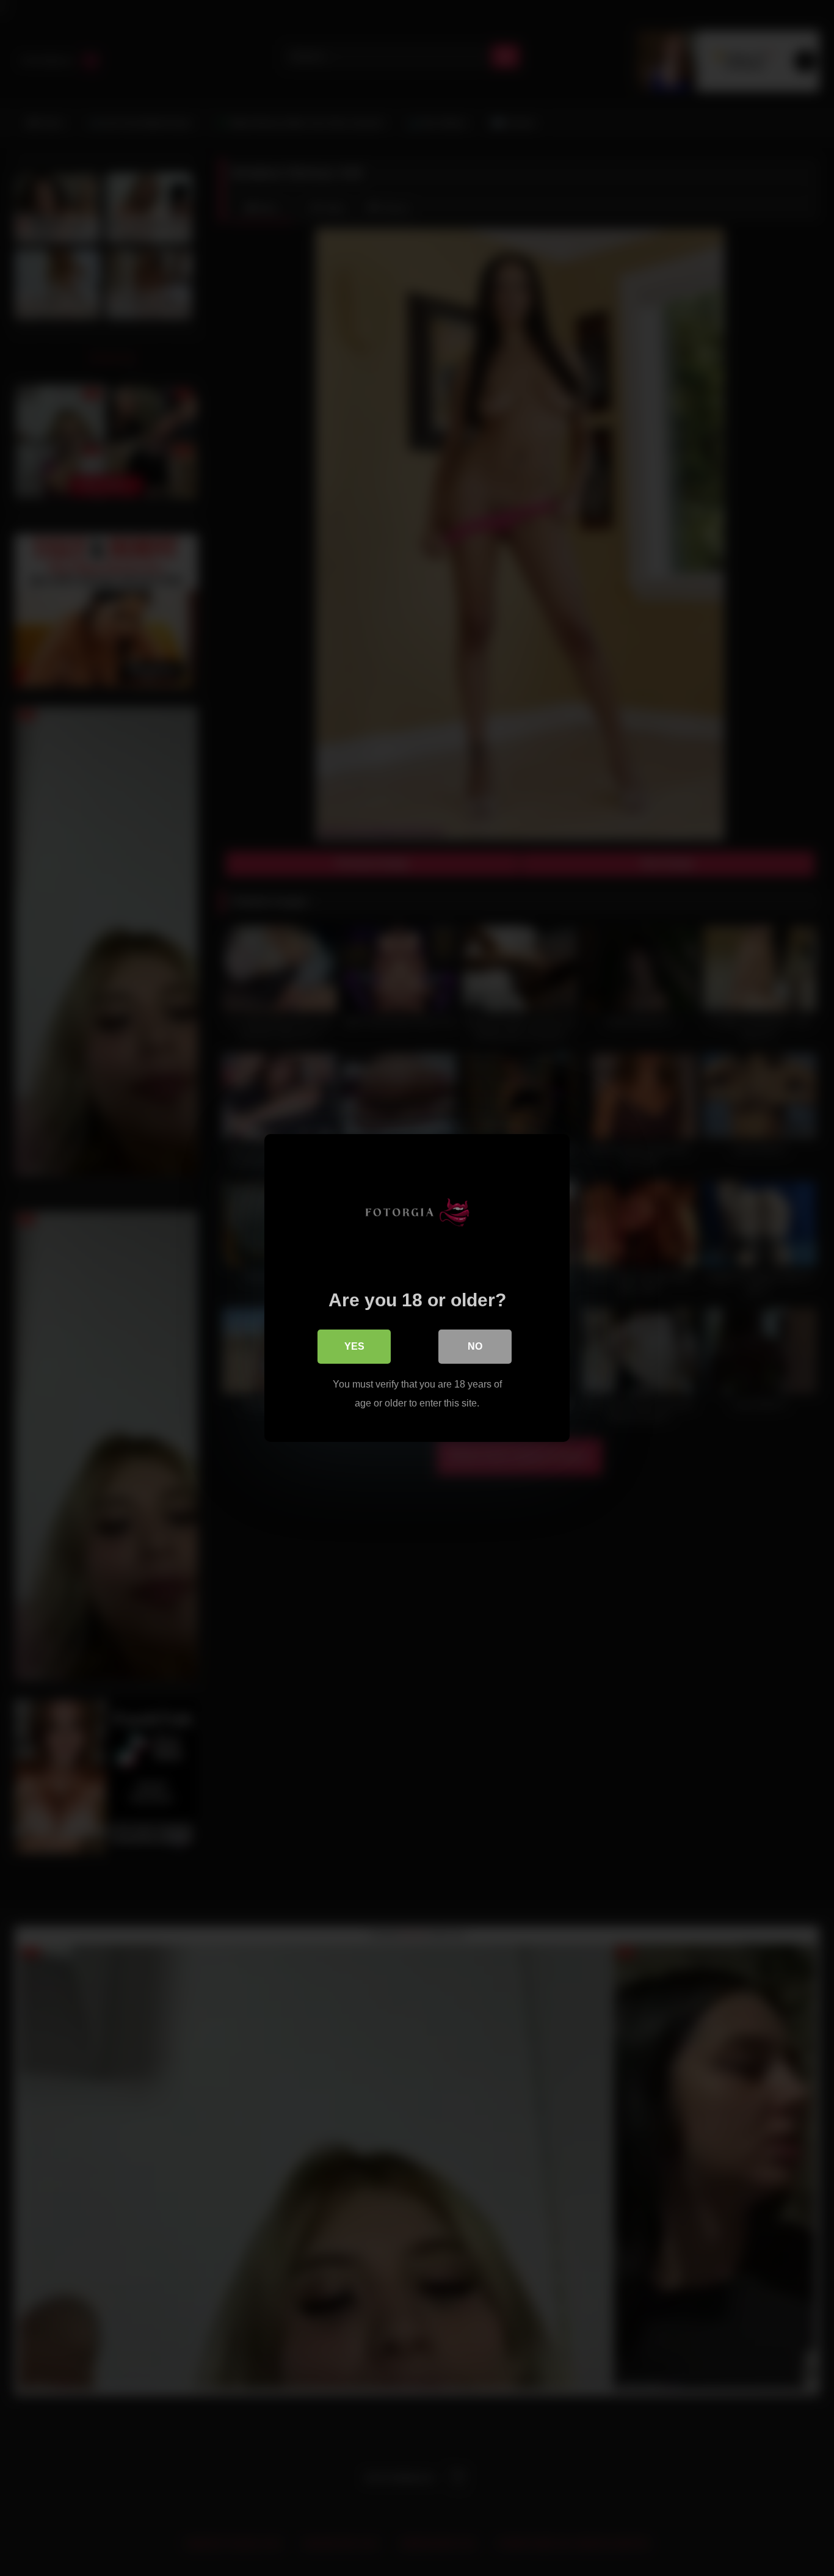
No (475, 1346)
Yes (354, 1346)
